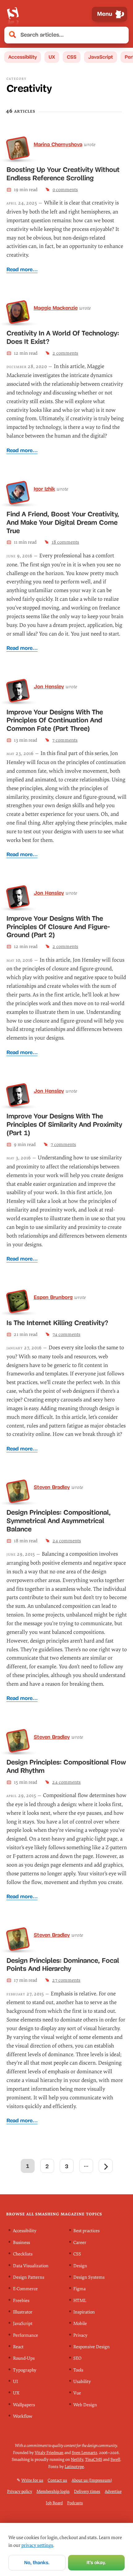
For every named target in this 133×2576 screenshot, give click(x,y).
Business (21, 2243)
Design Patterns (29, 2277)
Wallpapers (24, 2405)
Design (80, 2266)
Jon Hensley (49, 686)
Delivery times (87, 2491)
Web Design (85, 2405)
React (18, 2347)
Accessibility (23, 57)
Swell (115, 2459)
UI (15, 2382)
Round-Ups (24, 2358)
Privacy (80, 2335)
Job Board (54, 2503)
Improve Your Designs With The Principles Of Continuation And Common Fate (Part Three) (55, 720)
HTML (80, 2300)
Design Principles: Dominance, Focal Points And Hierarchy (63, 1965)
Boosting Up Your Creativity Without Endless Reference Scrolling (63, 174)
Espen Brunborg (53, 1297)
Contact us (57, 2480)
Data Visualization (31, 2266)
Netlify (77, 2459)
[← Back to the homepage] (13, 14)
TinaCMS (94, 2459)
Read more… (22, 270)
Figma (79, 2289)
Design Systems (89, 2277)
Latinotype (74, 2466)
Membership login (53, 2491)
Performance (26, 2335)
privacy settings (37, 2545)
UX (52, 57)
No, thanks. (37, 2563)
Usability (82, 2382)
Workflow (23, 2416)
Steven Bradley (52, 1487)
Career (80, 2243)
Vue (77, 2393)
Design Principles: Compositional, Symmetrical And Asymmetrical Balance (59, 1521)
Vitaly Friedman (49, 2452)
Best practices (86, 2231)
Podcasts (75, 2503)
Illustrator (23, 2312)
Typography (25, 2370)
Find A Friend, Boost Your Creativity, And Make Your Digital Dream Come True (63, 522)
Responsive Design (92, 2347)
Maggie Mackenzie (56, 308)
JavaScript (101, 57)
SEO (77, 2358)
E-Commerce (25, 2289)
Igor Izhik (44, 489)
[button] (121, 35)
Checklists (23, 2254)
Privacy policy (20, 2491)
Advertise (113, 2491)
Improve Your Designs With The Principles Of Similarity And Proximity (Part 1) (64, 1124)
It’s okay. (96, 2563)
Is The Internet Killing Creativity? (57, 1323)
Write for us (32, 2480)
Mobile (80, 2324)
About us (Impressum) (92, 2480)
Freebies (21, 2300)
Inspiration (84, 2312)
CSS (72, 57)
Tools (78, 2370)
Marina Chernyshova (58, 144)
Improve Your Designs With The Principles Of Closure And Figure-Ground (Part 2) (58, 927)
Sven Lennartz (84, 2452)
